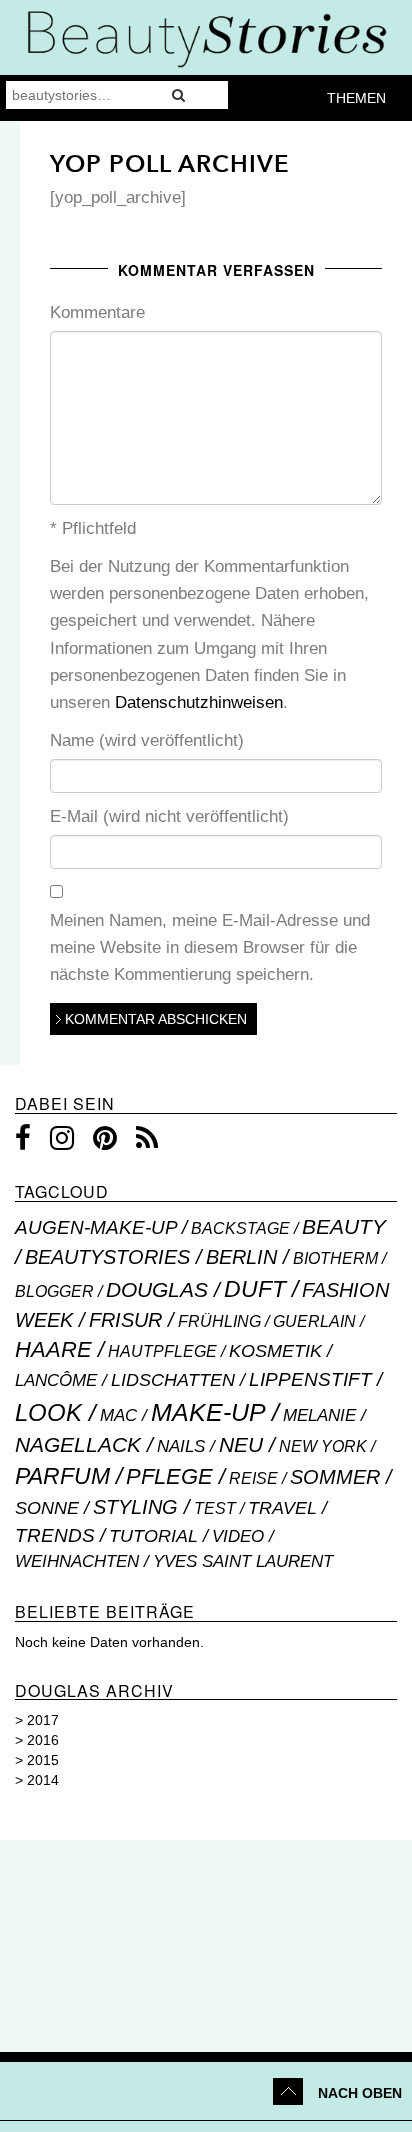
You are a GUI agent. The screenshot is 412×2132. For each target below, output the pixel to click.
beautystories (107, 1257)
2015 (43, 1760)
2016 (43, 1740)
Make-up (208, 1412)
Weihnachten (77, 1561)
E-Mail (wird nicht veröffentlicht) (169, 816)
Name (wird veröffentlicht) (147, 740)
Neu (241, 1444)
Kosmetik (275, 1351)
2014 (43, 1780)
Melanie (319, 1415)
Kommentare (97, 312)
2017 (43, 1720)
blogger (54, 1291)
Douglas (157, 1289)
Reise (253, 1478)
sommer (335, 1477)
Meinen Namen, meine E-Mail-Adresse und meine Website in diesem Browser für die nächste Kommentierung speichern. (210, 948)
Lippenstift (310, 1379)
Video (238, 1536)
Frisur (125, 1320)
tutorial (153, 1536)
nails (181, 1446)
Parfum (62, 1476)
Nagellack (78, 1444)
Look (48, 1413)
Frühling (219, 1321)
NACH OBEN (360, 2093)
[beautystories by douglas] (206, 37)
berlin (241, 1257)
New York (323, 1446)
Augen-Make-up (96, 1227)
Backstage (240, 1228)
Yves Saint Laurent (243, 1561)
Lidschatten (173, 1380)
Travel (282, 1508)
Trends (55, 1535)
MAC (118, 1415)
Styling (135, 1507)
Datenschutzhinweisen (199, 702)
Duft (255, 1289)
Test (215, 1508)
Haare (53, 1349)
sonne (47, 1508)
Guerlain (314, 1321)
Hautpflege (162, 1351)
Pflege (169, 1476)
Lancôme (56, 1380)
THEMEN (356, 98)
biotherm (335, 1258)
